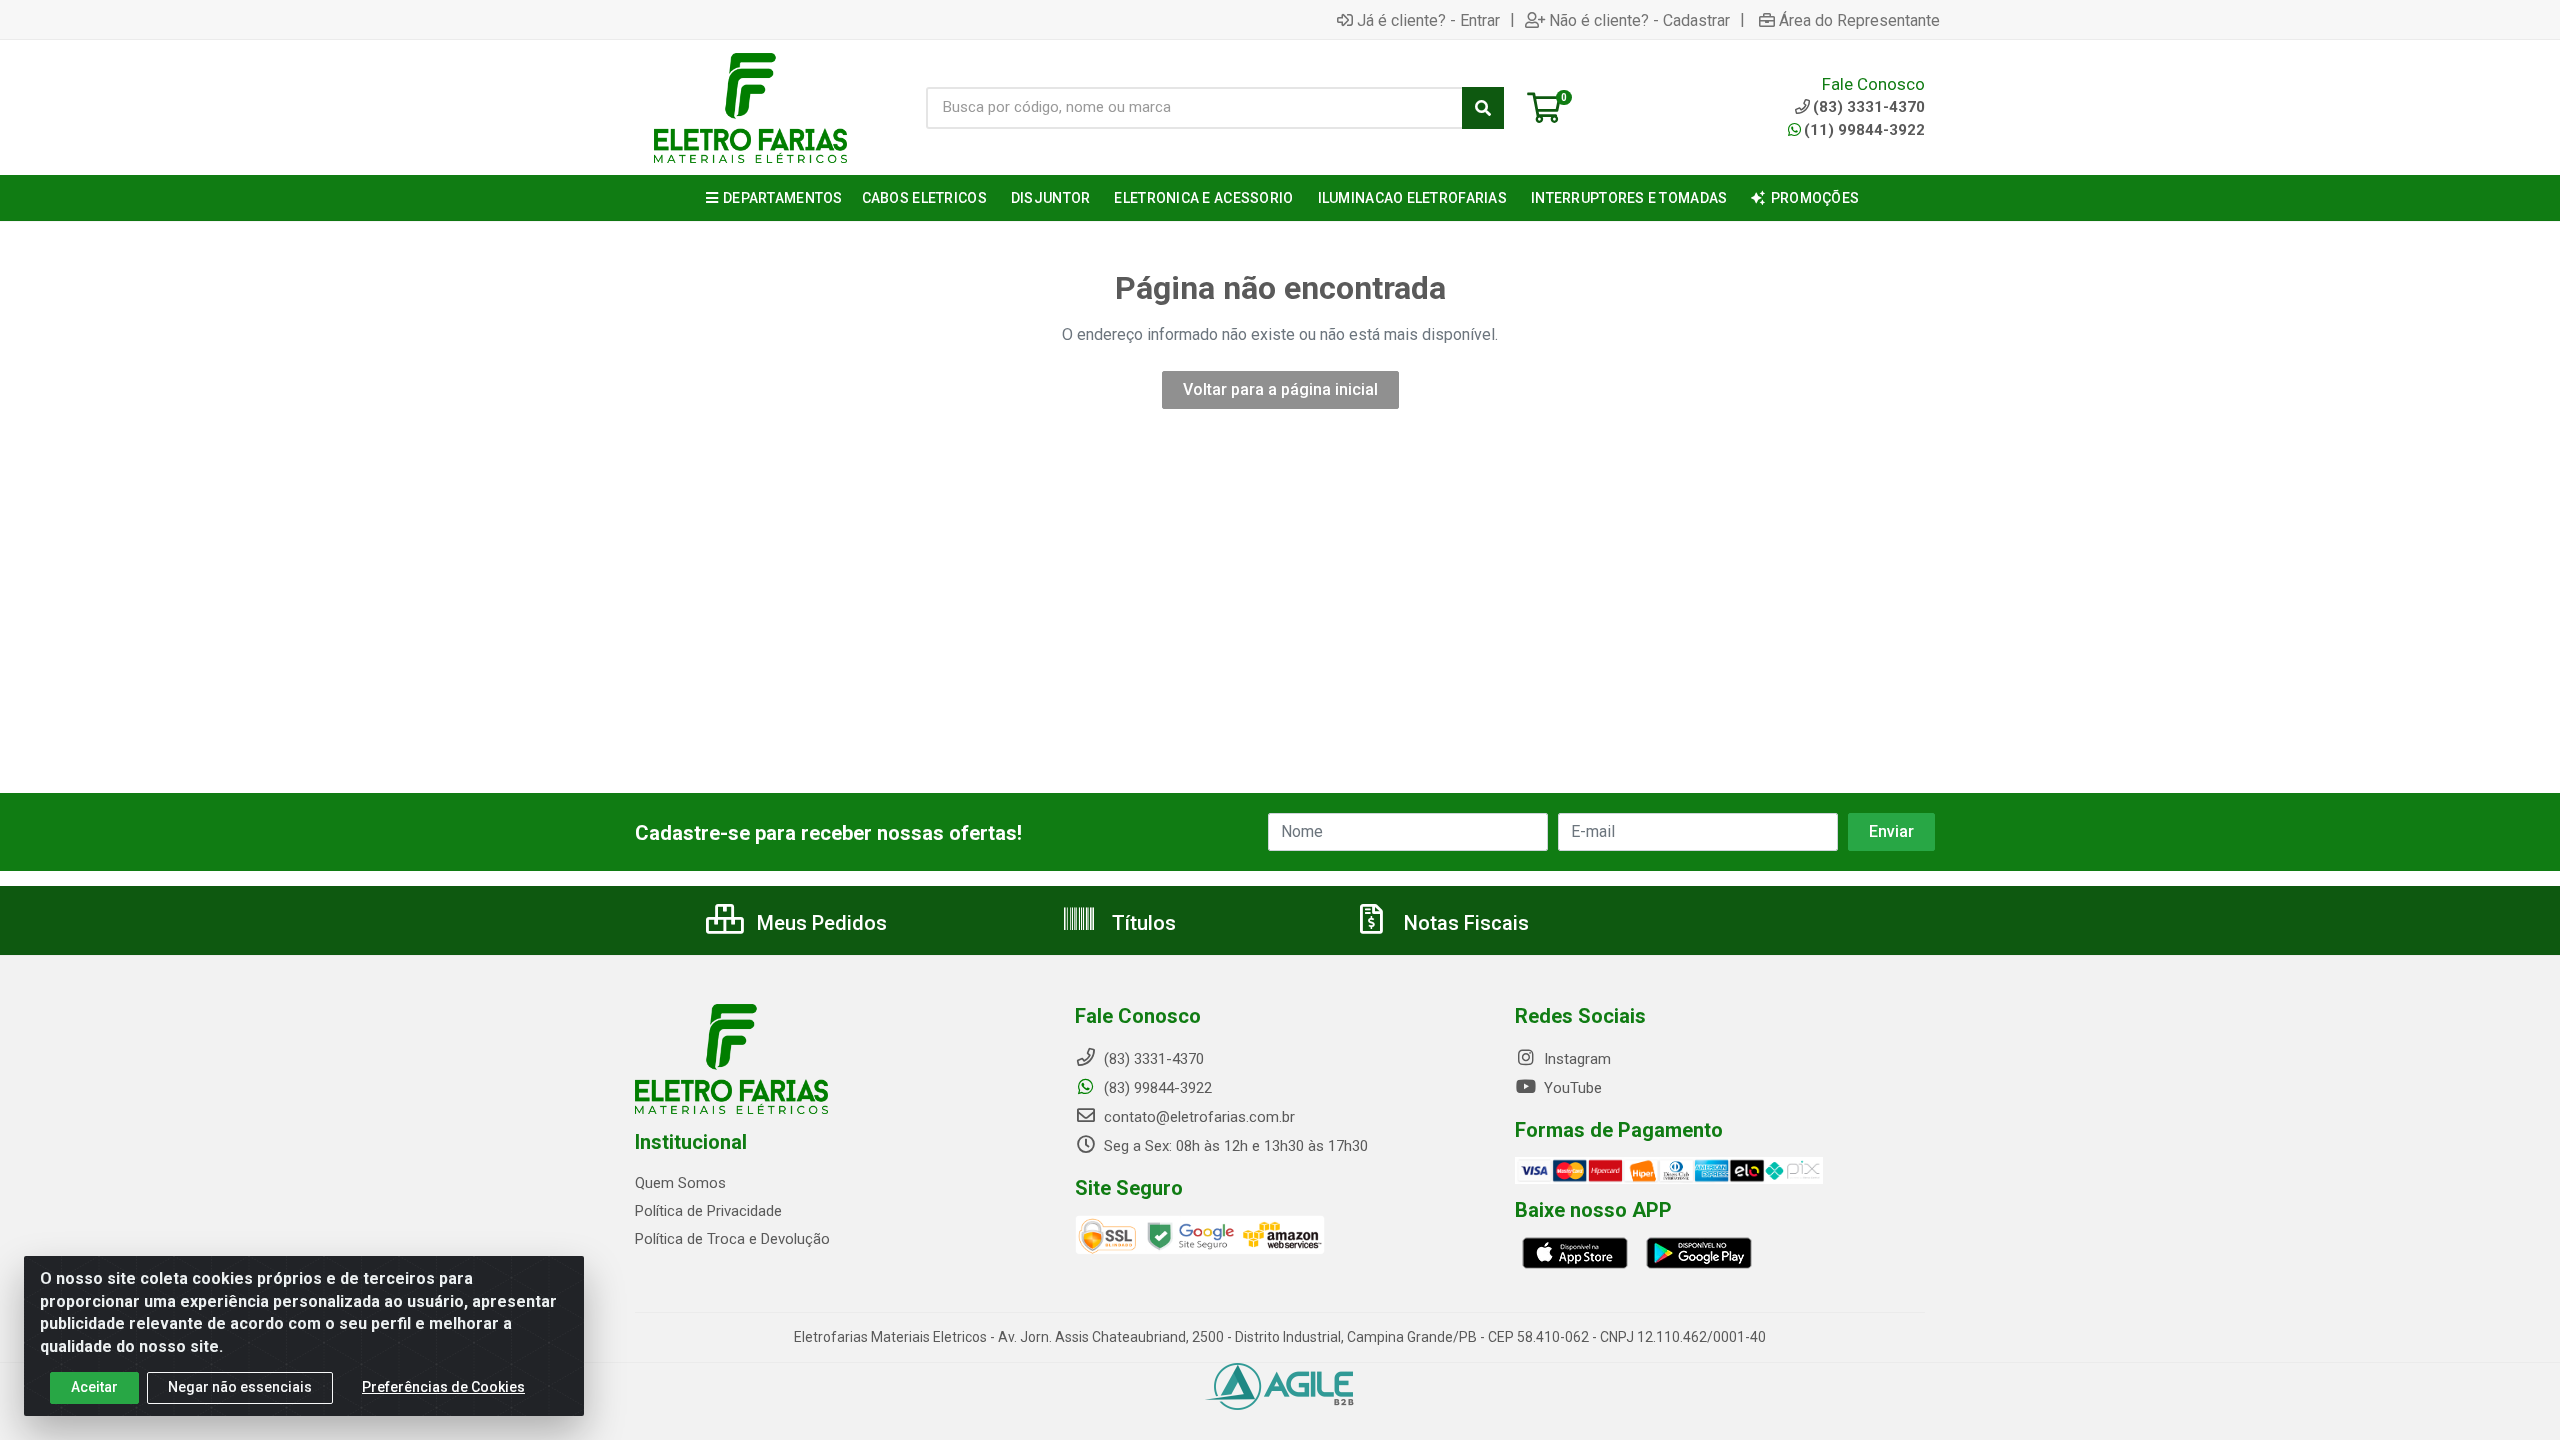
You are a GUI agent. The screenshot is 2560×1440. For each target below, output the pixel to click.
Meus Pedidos (819, 923)
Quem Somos (680, 1183)
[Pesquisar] (1483, 108)
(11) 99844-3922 (1864, 130)
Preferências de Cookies (443, 1387)
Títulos (1141, 923)
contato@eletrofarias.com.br (1197, 1117)
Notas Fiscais (1464, 923)
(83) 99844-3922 (1156, 1088)
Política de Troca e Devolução (732, 1239)
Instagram (1575, 1059)
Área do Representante (1859, 20)
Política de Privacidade (708, 1211)
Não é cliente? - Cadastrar (1639, 20)
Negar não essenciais (240, 1387)
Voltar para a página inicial (1280, 389)
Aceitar (94, 1387)
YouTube (1571, 1088)
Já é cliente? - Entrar (1428, 20)
